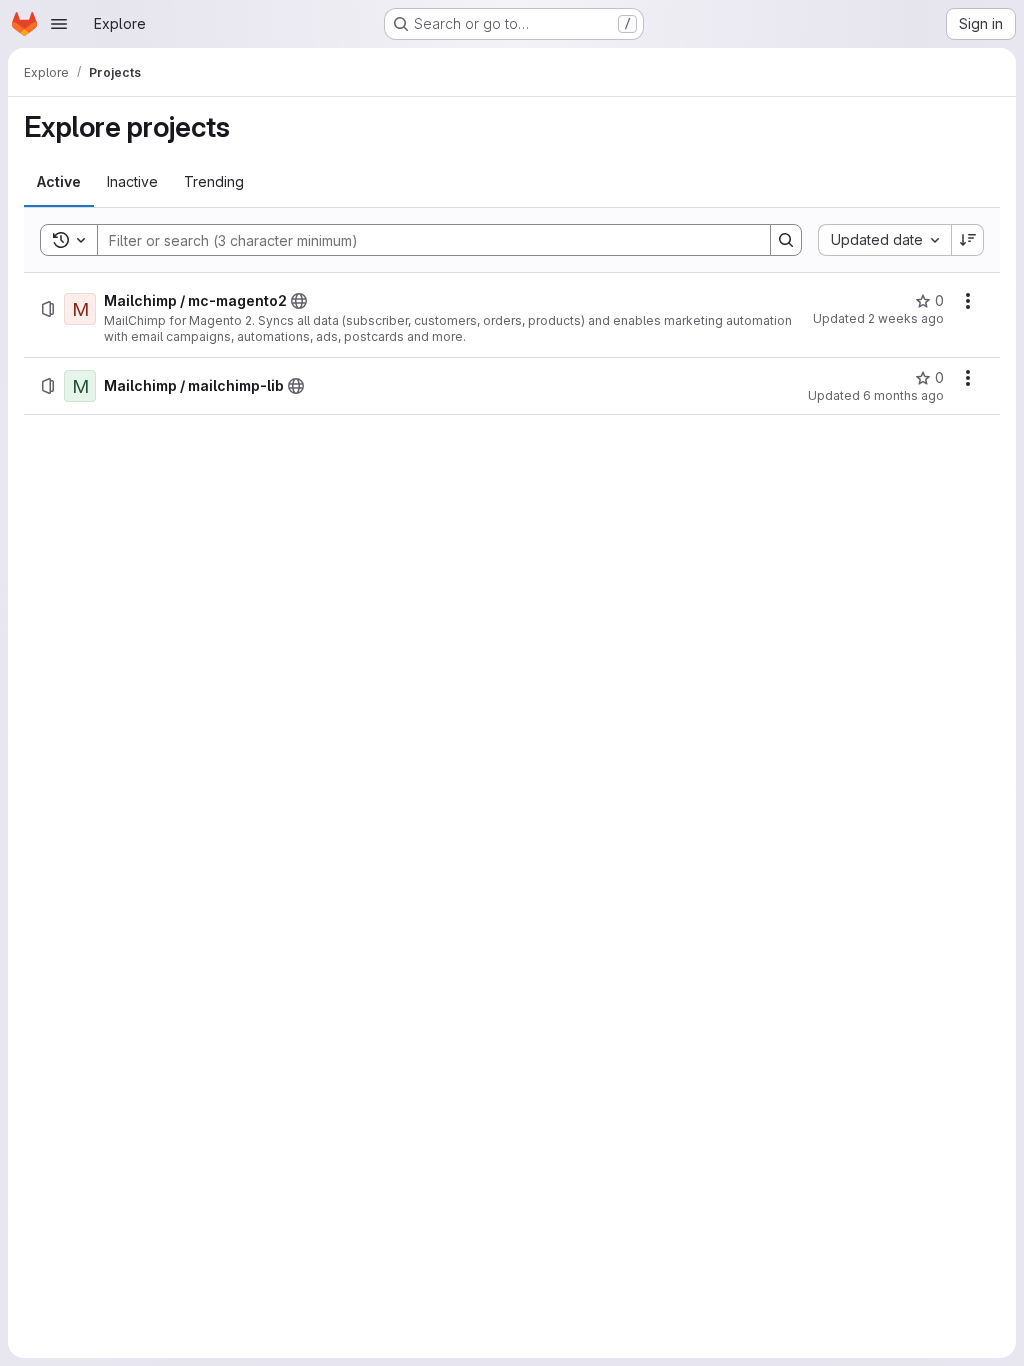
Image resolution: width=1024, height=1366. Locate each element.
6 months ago (903, 395)
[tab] (59, 182)
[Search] (786, 240)
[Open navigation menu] (59, 24)
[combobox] (884, 240)
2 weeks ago (906, 318)
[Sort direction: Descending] (968, 240)
